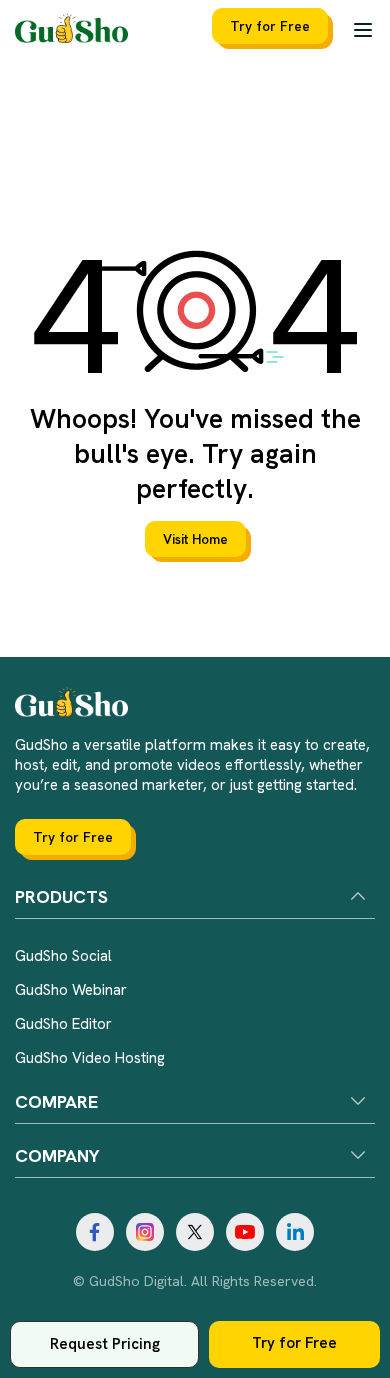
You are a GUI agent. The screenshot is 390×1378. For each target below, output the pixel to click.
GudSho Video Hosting (90, 1058)
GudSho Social (63, 956)
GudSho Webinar (71, 990)
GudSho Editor (63, 1024)
